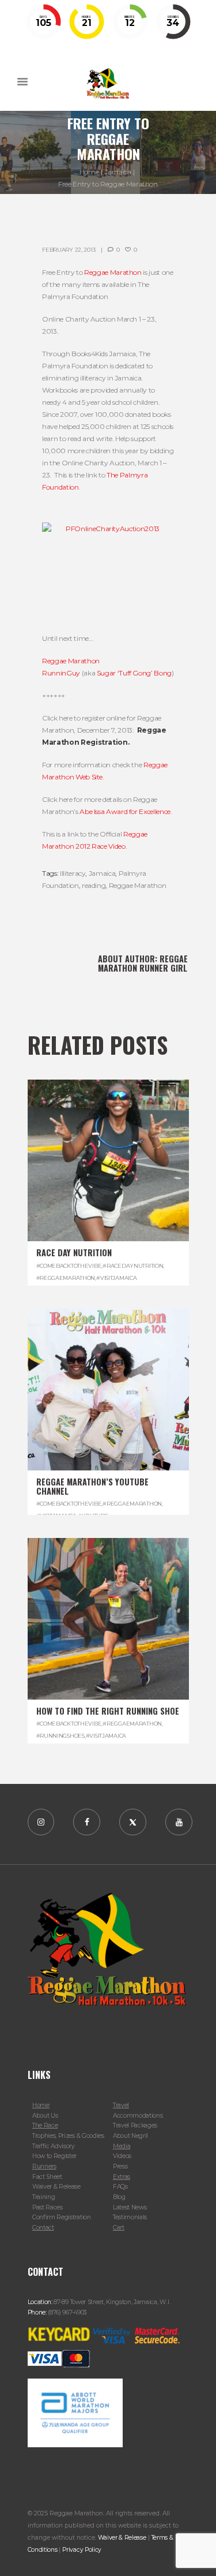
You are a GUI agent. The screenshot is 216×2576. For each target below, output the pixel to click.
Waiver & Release (56, 2187)
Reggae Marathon (113, 272)
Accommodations (138, 2116)
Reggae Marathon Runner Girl (143, 963)
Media (122, 2146)
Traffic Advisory (54, 2146)
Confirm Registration (62, 2217)
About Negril (130, 2136)
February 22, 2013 (69, 250)
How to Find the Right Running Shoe (108, 1711)
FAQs (120, 2187)
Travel (121, 2105)
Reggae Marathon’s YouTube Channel (92, 1486)
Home (89, 172)
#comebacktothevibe (69, 1266)
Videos (122, 2156)
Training (44, 2197)
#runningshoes (60, 1736)
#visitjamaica (116, 1278)
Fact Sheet (47, 2177)
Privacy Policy (82, 2550)
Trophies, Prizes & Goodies (68, 2136)
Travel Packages (135, 2125)
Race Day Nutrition (74, 1252)
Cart (119, 2228)
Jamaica (118, 172)
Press (120, 2166)
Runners (44, 2166)
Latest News (130, 2207)
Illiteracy (73, 873)
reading (94, 885)
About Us (45, 2116)
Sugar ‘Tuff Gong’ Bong (134, 673)
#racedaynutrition (133, 1266)
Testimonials (130, 2217)
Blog (119, 2197)
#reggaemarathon (66, 1278)
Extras (122, 2177)
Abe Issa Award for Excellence (125, 811)
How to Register (54, 2156)
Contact (43, 2228)
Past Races (48, 2207)
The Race (45, 2125)
